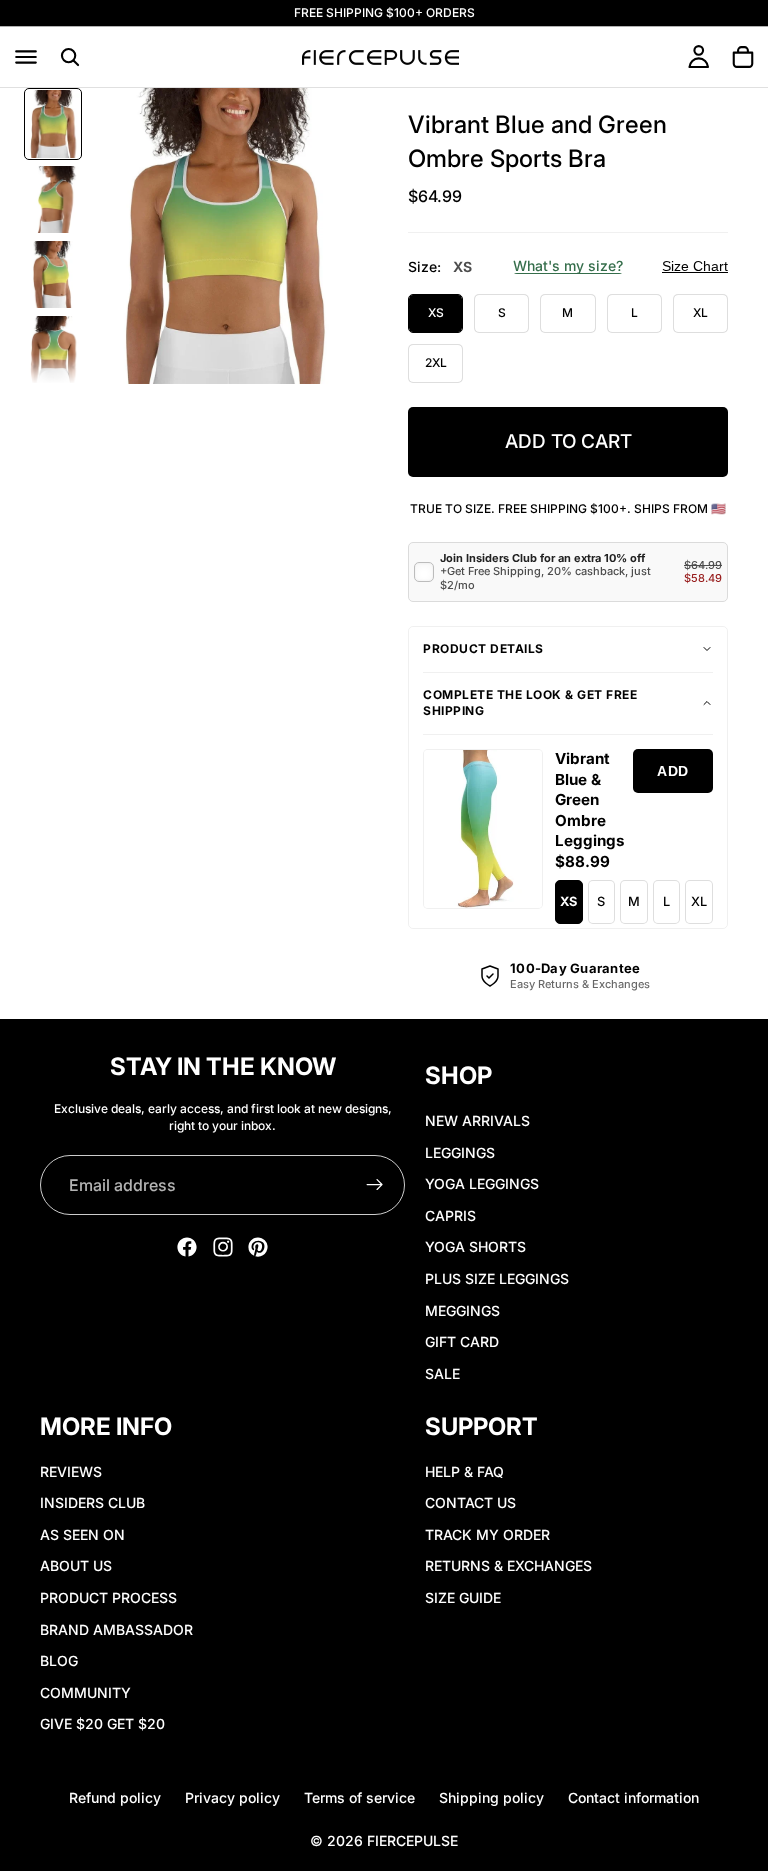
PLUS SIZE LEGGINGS (497, 1278)
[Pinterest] (258, 1247)
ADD (673, 771)
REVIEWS (71, 1471)
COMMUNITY (85, 1692)
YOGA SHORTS (475, 1247)
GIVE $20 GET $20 (102, 1724)
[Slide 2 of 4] (53, 199)
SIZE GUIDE (463, 1597)
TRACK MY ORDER (487, 1534)
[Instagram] (223, 1247)
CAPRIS (450, 1215)
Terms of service (359, 1797)
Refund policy (115, 1797)
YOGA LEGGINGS (482, 1183)
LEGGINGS (460, 1152)
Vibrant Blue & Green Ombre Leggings (589, 799)
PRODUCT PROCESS (108, 1597)
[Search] (70, 57)
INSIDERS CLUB (92, 1502)
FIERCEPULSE (412, 1840)
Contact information (633, 1797)
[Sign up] (375, 1185)
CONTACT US (470, 1502)
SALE (442, 1373)
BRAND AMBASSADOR (116, 1629)
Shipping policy (491, 1797)
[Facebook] (187, 1247)
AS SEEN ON (82, 1534)
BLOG (59, 1660)
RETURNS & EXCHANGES (508, 1566)
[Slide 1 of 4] (53, 123)
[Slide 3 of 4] (53, 274)
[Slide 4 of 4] (53, 349)
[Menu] (26, 57)
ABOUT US (76, 1566)
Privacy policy (232, 1797)
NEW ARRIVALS (477, 1120)
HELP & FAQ (464, 1471)
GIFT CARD (462, 1341)
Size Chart (695, 266)
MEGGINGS (462, 1310)
